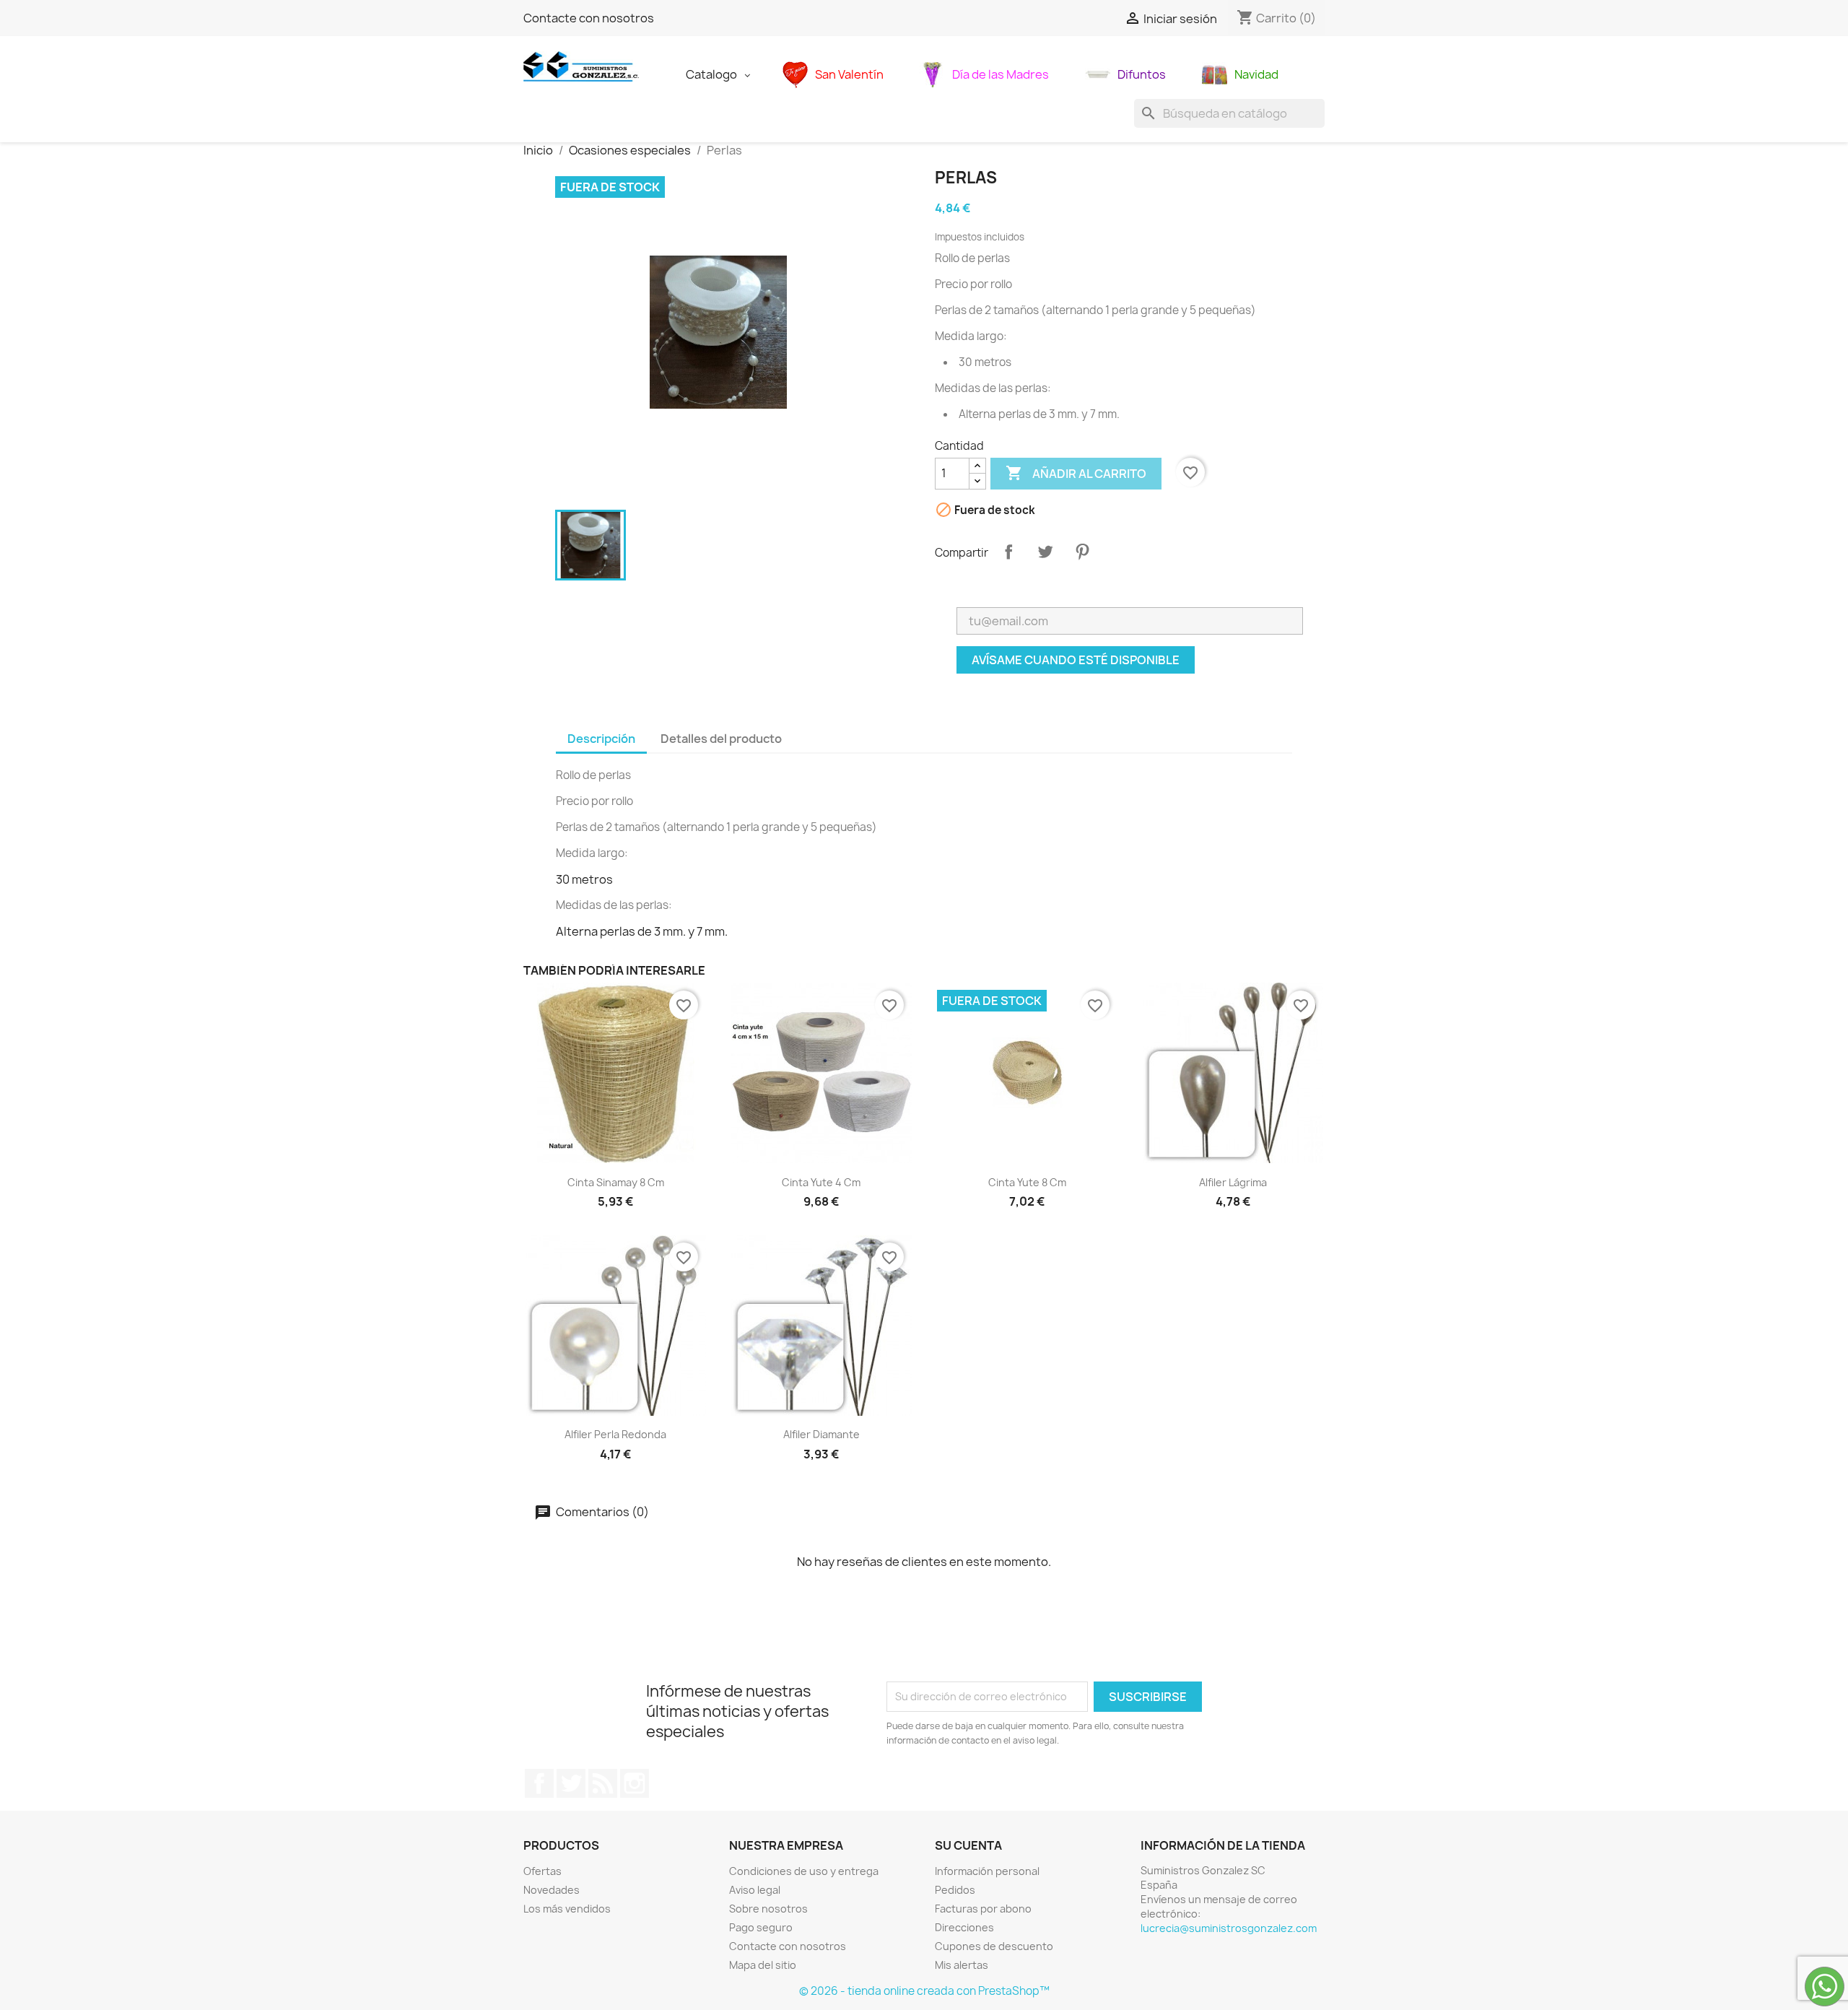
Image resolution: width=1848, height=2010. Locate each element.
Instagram (635, 1783)
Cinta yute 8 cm (1027, 1182)
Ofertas (542, 1871)
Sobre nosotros (768, 1909)
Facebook (539, 1783)
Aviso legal (755, 1890)
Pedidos (955, 1890)
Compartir (1008, 552)
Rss (603, 1783)
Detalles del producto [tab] (721, 739)
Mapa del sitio (763, 1965)
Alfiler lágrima (1233, 1182)
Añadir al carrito (1076, 473)
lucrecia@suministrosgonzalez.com (1229, 1928)
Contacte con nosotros (589, 18)
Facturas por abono (983, 1909)
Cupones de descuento (994, 1946)
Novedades (552, 1890)
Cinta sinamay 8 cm (616, 1182)
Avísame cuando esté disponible (1076, 660)
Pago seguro (761, 1927)
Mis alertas (962, 1965)
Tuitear (1045, 552)
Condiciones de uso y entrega (804, 1871)
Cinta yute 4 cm (821, 1182)
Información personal (987, 1871)
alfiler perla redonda (615, 1434)
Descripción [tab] (601, 739)
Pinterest (1082, 552)
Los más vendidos (567, 1909)
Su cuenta (968, 1845)
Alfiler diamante (821, 1434)
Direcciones (964, 1927)
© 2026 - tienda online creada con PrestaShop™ (924, 1991)
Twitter (571, 1783)
